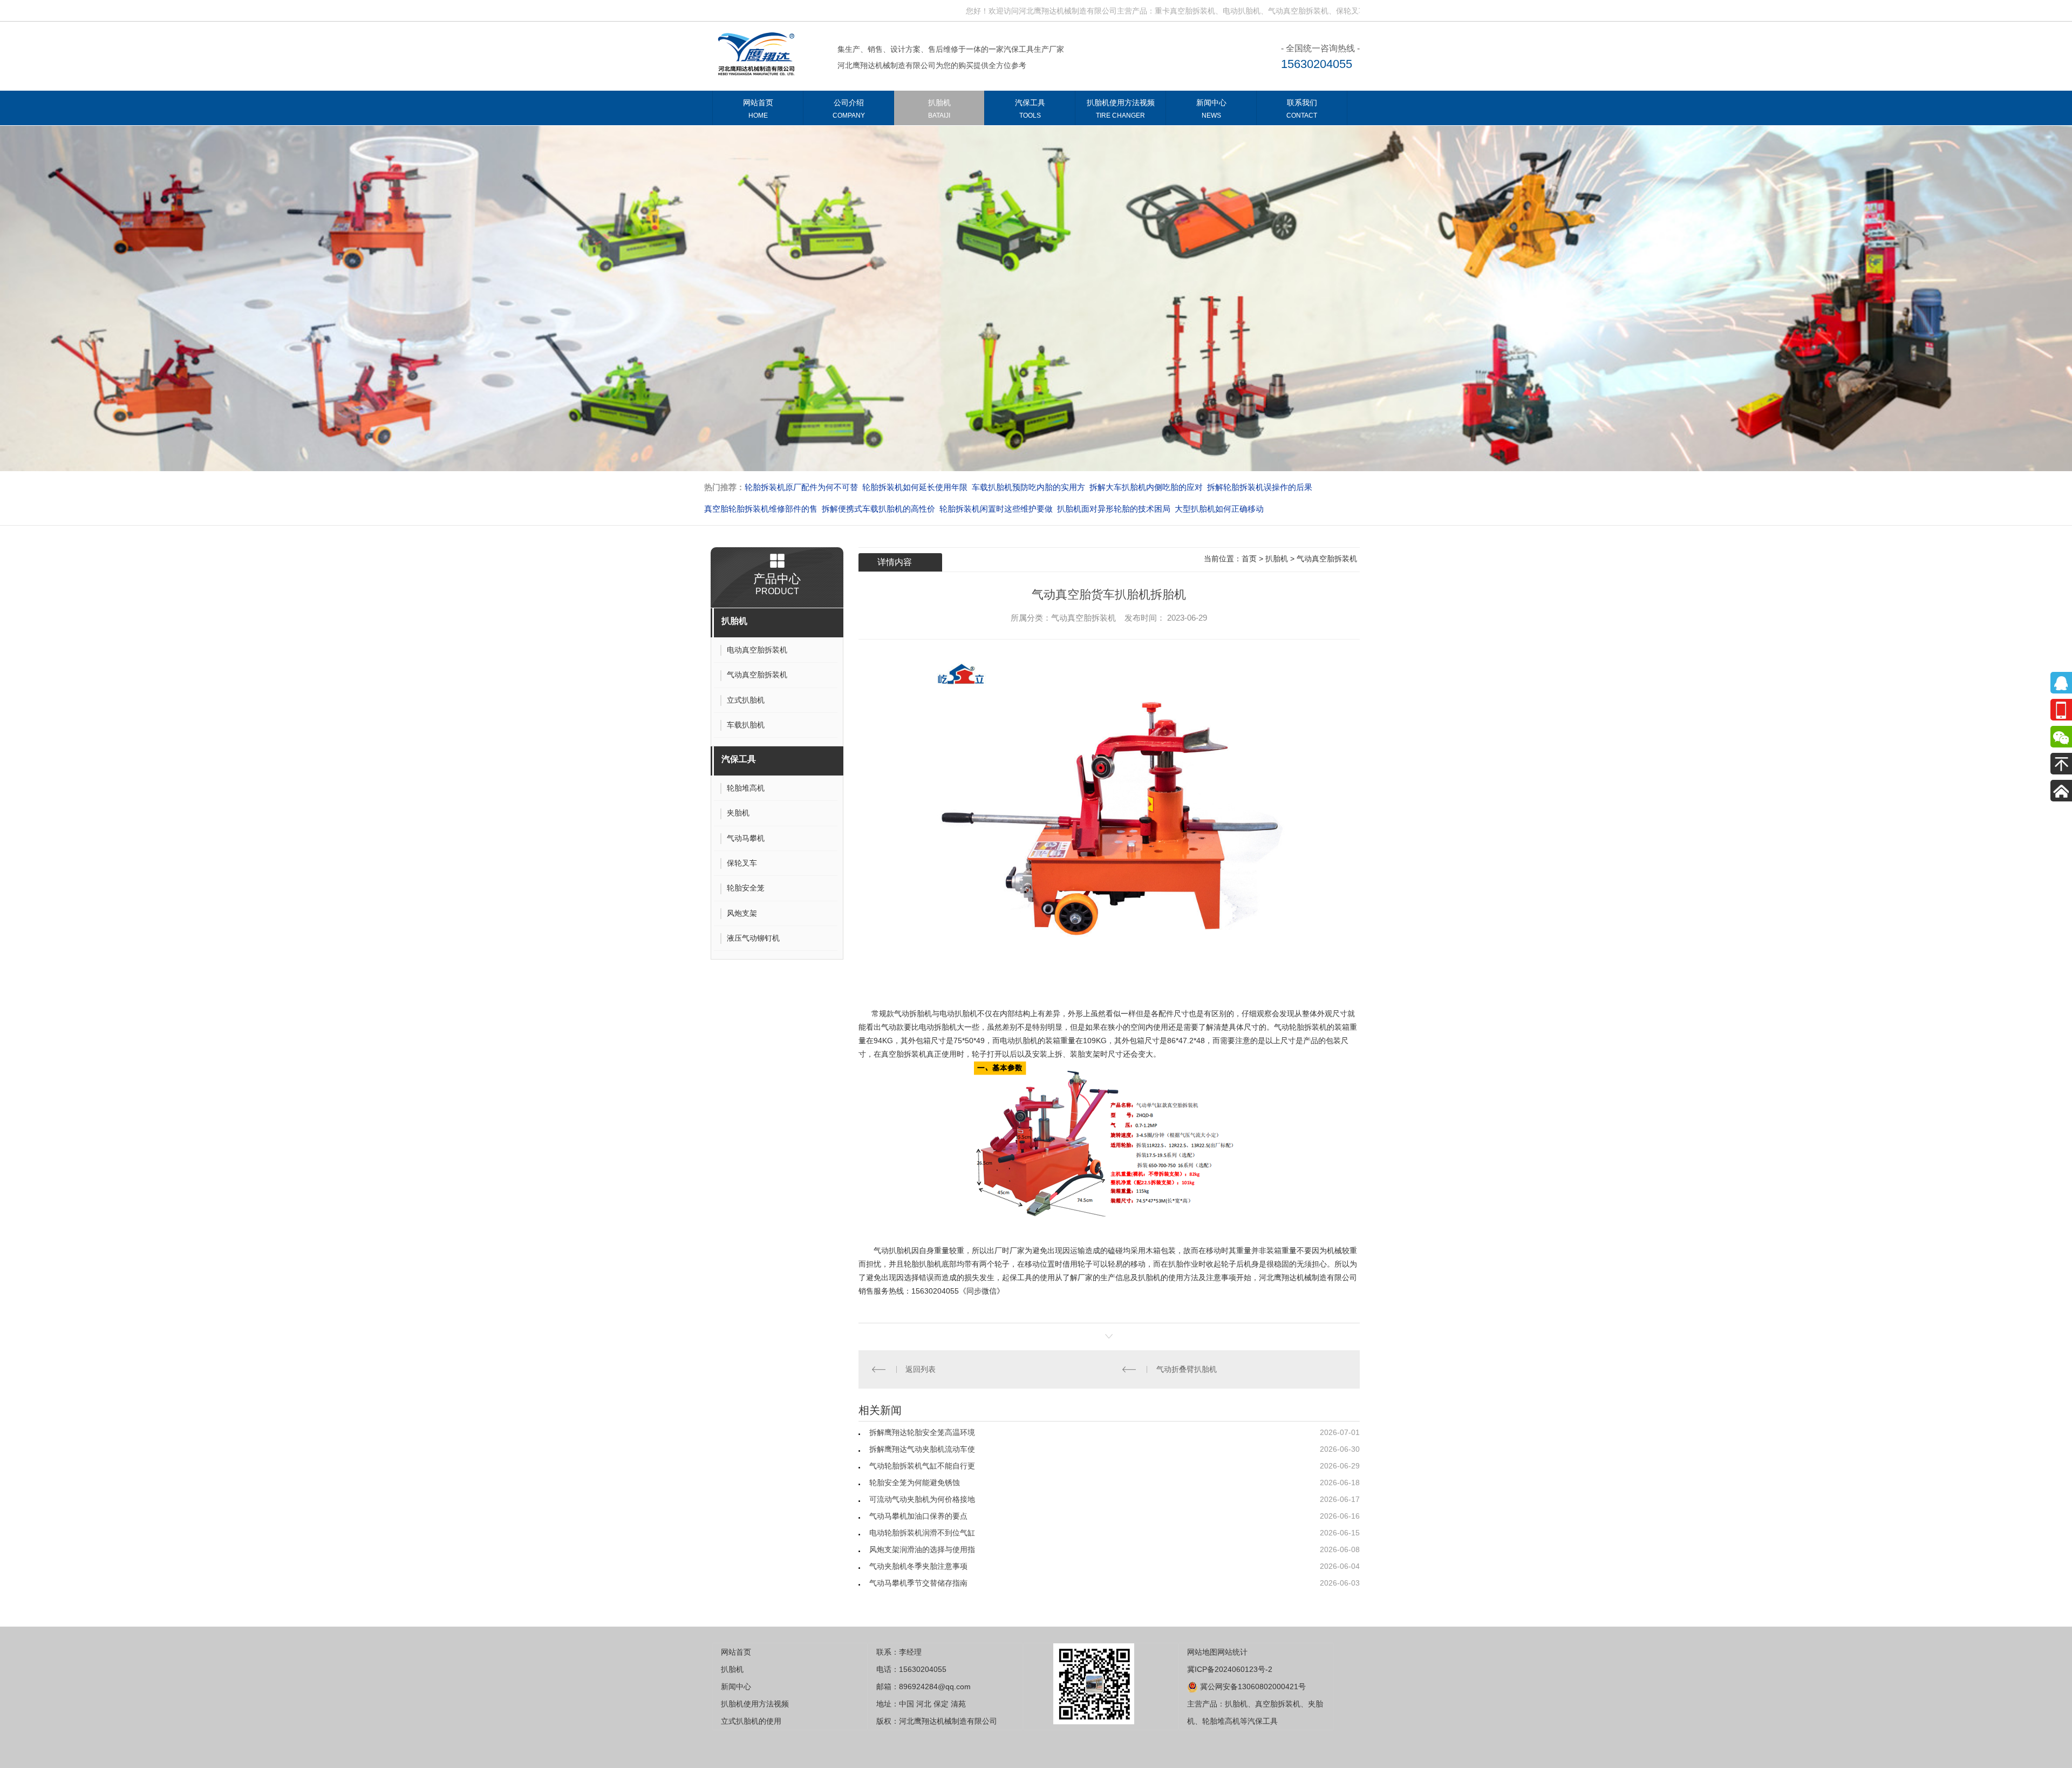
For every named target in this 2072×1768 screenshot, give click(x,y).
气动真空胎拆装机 (1327, 559)
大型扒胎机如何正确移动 (1102, 509)
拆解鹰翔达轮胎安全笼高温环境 (922, 1432)
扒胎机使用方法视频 (1121, 109)
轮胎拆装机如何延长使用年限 (797, 487)
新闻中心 (1211, 109)
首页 (1249, 559)
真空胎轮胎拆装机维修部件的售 (1256, 487)
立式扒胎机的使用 (751, 1721)
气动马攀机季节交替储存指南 (918, 1583)
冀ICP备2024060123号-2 (1230, 1669)
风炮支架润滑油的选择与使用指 (922, 1549)
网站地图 (1202, 1652)
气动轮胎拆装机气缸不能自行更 (922, 1466)
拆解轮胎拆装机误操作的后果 (1142, 487)
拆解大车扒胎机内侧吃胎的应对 (1028, 487)
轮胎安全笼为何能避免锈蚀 (915, 1483)
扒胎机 (939, 109)
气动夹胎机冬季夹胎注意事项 (918, 1566)
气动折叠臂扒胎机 (1187, 1369)
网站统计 (1232, 1652)
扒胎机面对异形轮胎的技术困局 (996, 509)
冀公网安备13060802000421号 (1252, 1687)
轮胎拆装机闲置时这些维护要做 (878, 509)
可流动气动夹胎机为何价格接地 (922, 1499)
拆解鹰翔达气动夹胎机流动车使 (922, 1449)
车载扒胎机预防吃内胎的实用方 (911, 487)
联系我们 (1302, 109)
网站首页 (758, 109)
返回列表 (921, 1369)
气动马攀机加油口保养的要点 (918, 1516)
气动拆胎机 (913, 1014)
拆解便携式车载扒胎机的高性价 (761, 509)
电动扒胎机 (1019, 1041)
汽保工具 (1030, 109)
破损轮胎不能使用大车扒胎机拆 (1207, 509)
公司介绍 (849, 109)
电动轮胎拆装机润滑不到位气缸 (922, 1533)
